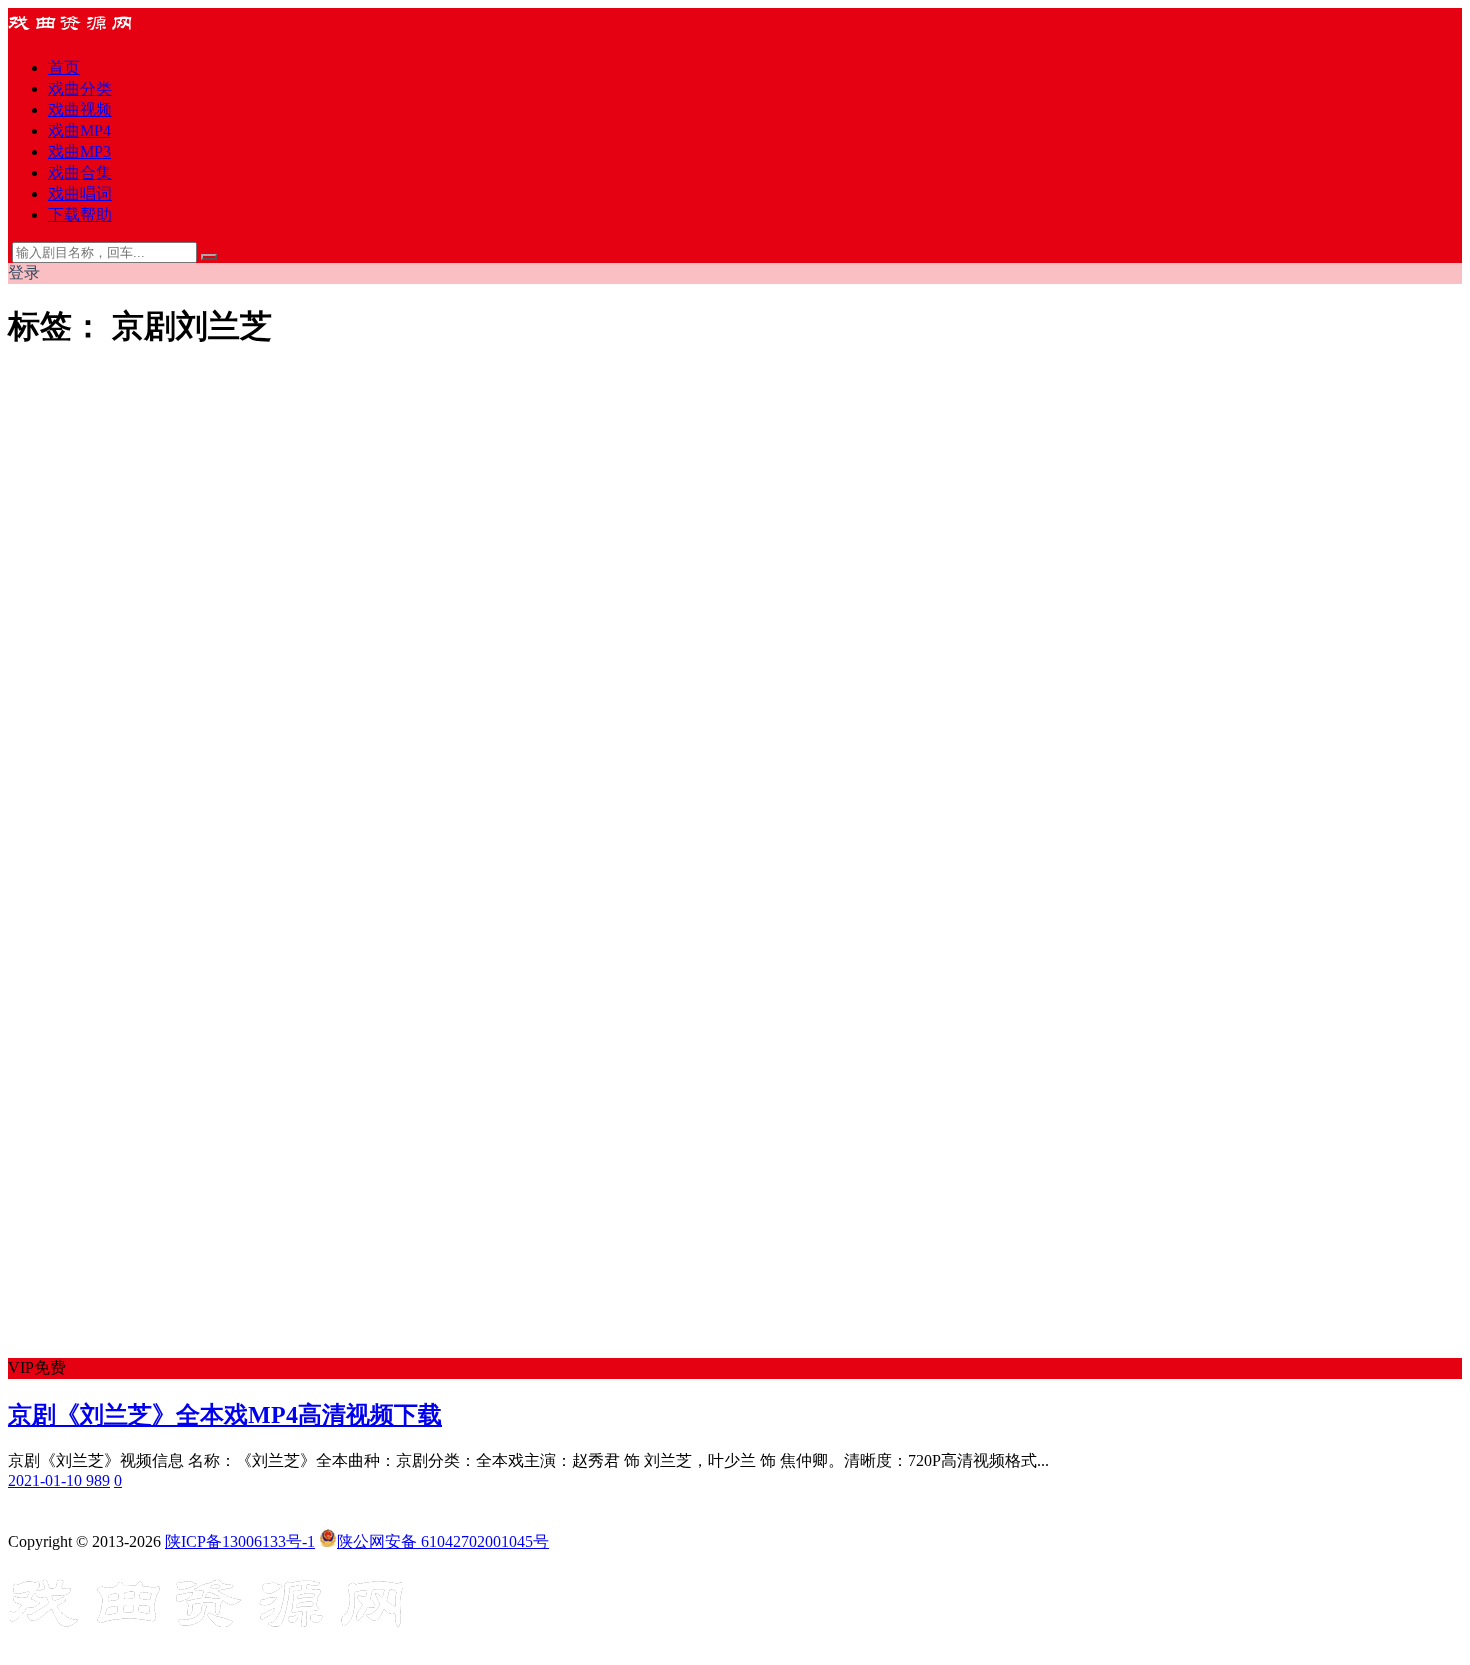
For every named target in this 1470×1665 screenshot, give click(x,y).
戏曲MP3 (79, 151)
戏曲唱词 (80, 193)
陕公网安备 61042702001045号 (443, 1541)
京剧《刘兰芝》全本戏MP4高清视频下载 (225, 1415)
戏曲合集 (80, 172)
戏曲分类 (80, 88)
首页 (64, 67)
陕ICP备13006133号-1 (240, 1541)
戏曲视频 (80, 109)
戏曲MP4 (79, 130)
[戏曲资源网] (83, 32)
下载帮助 (80, 214)
